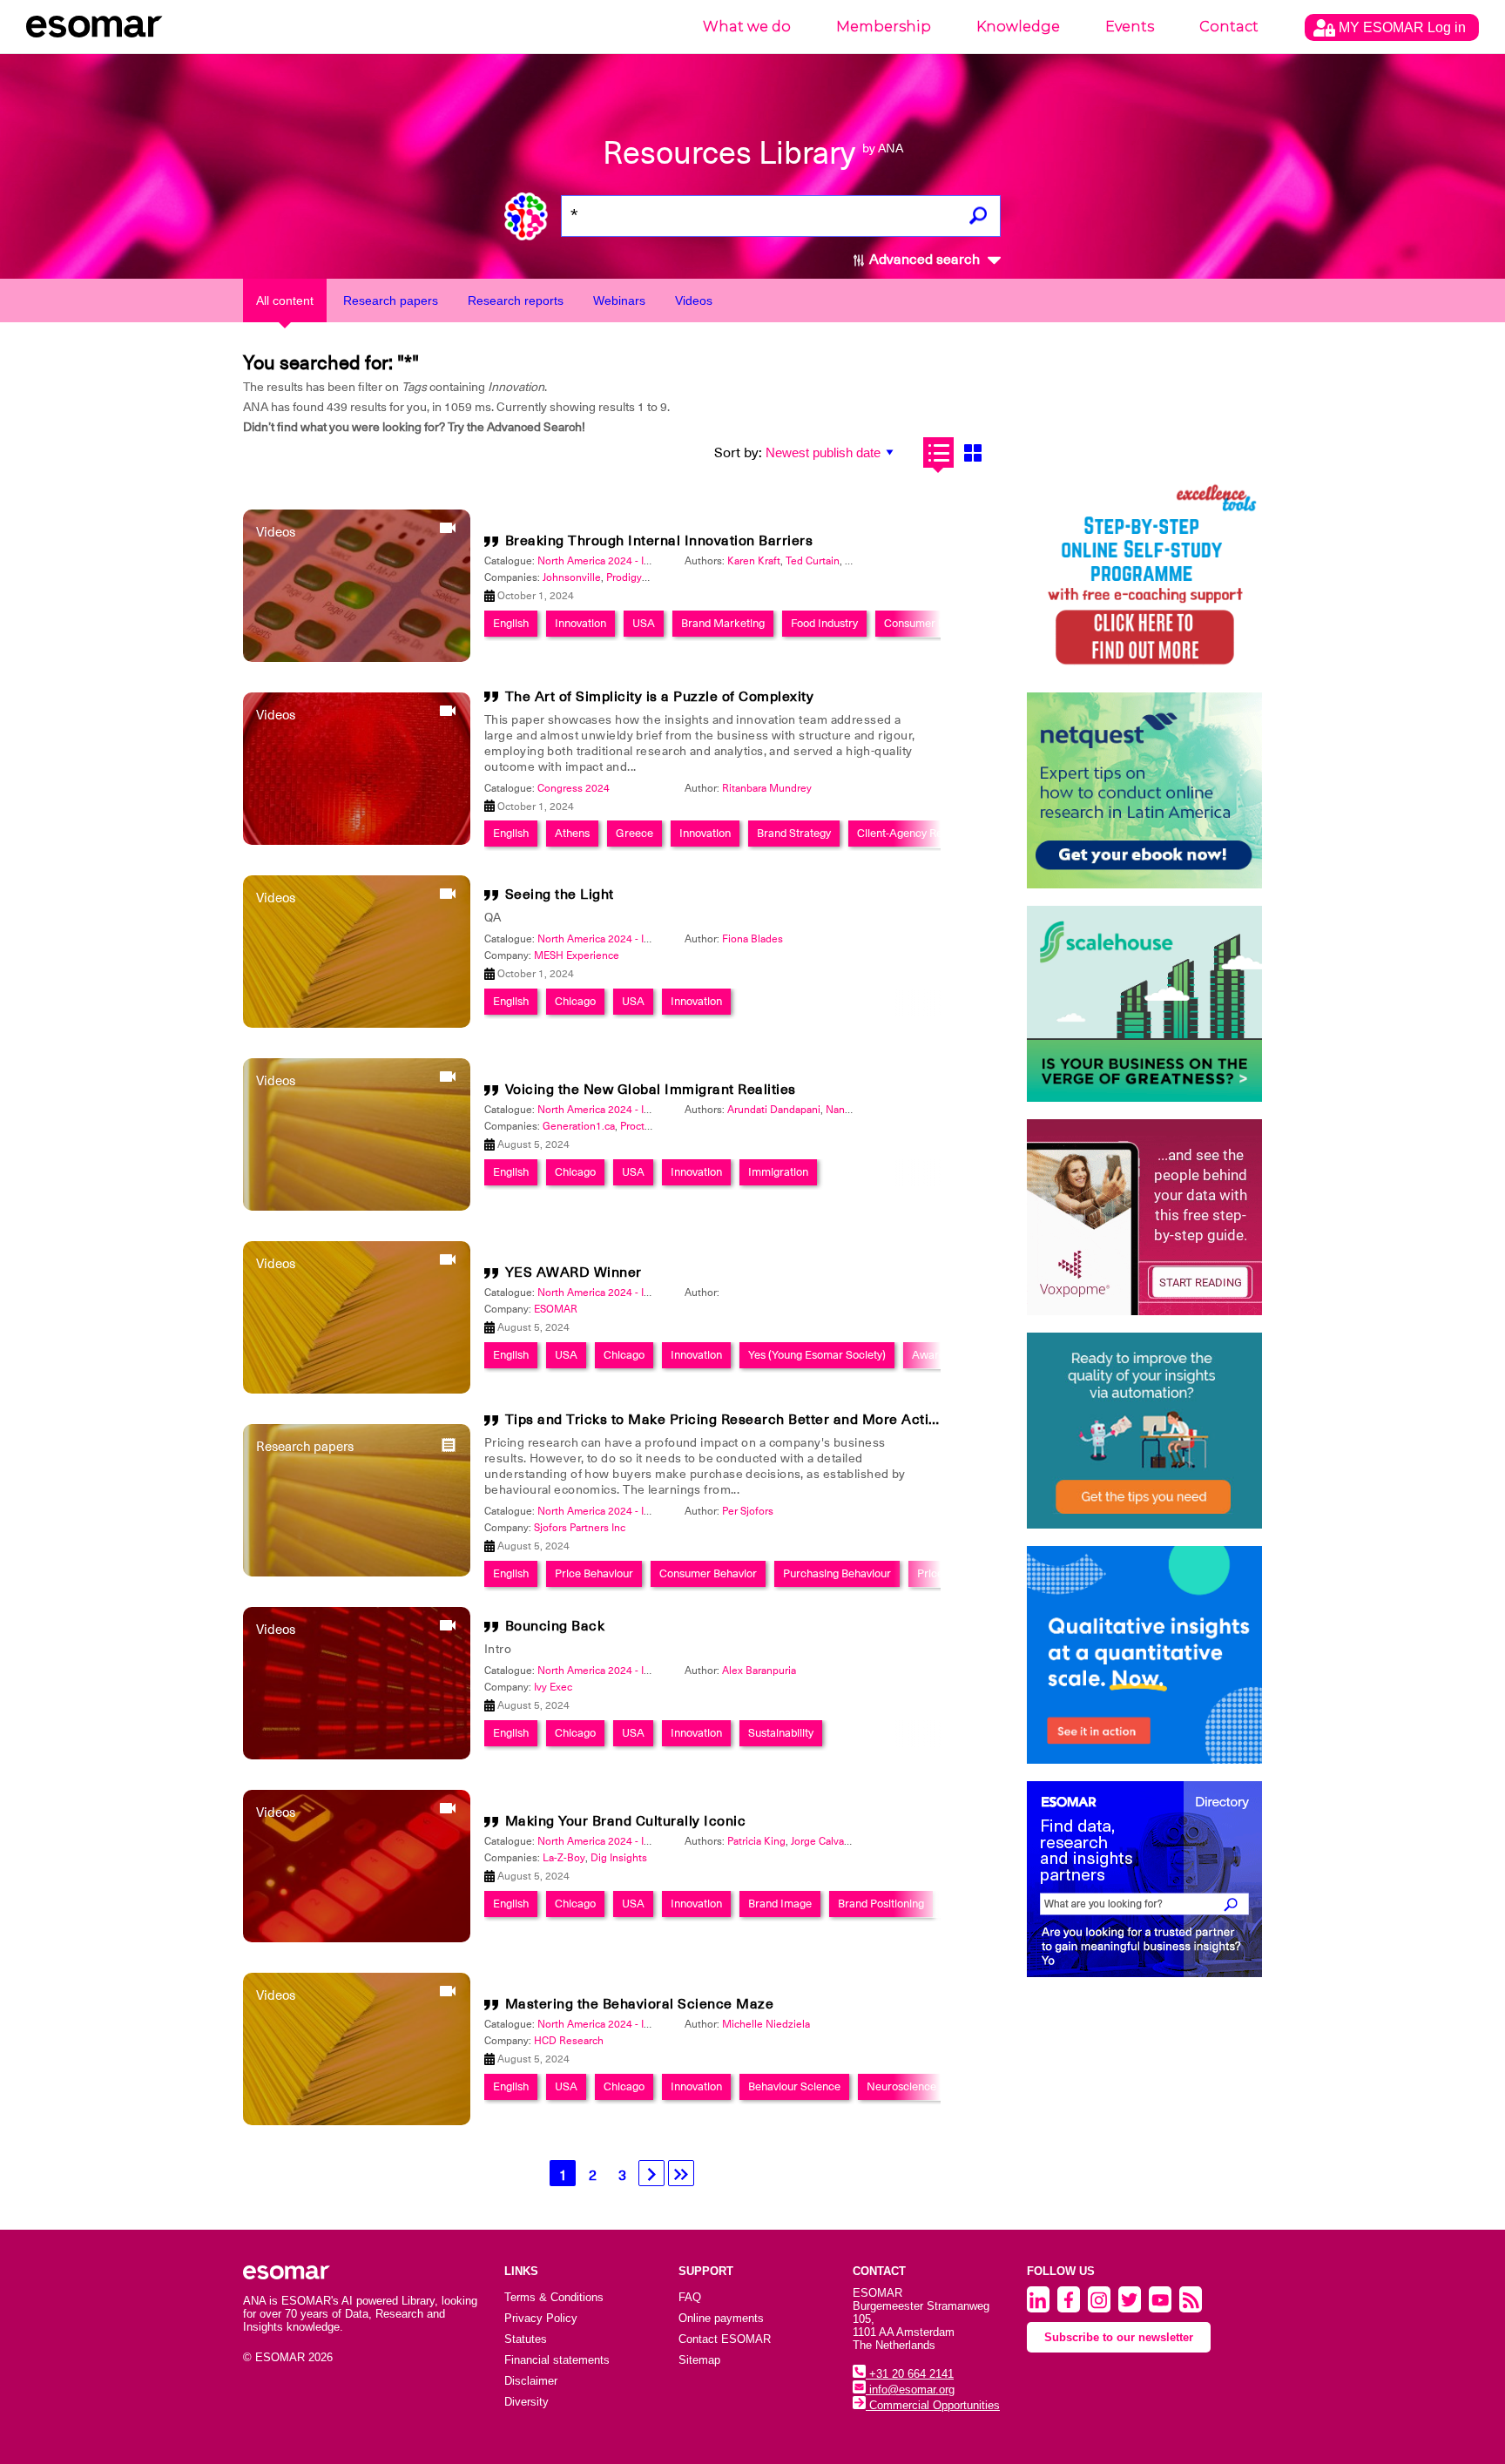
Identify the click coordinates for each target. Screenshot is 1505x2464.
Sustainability (781, 1733)
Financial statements (557, 2360)
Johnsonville (572, 577)
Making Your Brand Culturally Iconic (626, 1821)
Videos (694, 300)
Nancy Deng (855, 1110)
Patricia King (756, 1841)
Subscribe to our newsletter (1119, 2337)
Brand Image (780, 1904)
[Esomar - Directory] (1144, 1879)
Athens (572, 833)
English (511, 623)
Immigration (778, 1172)
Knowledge (1018, 27)
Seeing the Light (560, 894)
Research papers (391, 300)
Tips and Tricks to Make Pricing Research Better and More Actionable (740, 1420)
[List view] (938, 452)
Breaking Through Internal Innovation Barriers (659, 541)
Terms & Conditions (554, 2297)
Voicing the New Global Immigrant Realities (651, 1090)
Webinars (619, 300)
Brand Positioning (881, 1904)
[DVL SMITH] (1144, 577)
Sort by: (738, 453)
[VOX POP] (1144, 1217)
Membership (884, 27)
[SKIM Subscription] (1144, 1431)
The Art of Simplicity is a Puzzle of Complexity (660, 697)
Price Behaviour (594, 1573)
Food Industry (824, 623)
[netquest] (1144, 790)
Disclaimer (531, 2381)
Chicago (575, 1001)
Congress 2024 (574, 788)
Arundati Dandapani (774, 1110)
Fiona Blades (752, 939)
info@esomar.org (910, 2390)
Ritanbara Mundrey (767, 788)
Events (1130, 27)
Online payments (721, 2318)
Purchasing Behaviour (837, 1573)
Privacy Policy (541, 2318)
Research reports (516, 300)
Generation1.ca (579, 1126)
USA (644, 623)
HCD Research (569, 2041)
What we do (747, 27)
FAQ (690, 2297)
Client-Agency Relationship (923, 833)
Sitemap (699, 2360)
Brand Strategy (794, 833)
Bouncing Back (555, 1626)
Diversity (526, 2402)
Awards (931, 1355)
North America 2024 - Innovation (614, 561)
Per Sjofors (748, 1511)
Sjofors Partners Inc (580, 1528)
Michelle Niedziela (766, 2024)
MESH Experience (577, 955)
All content (285, 300)
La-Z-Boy (564, 1858)
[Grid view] (972, 452)
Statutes (526, 2339)
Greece (634, 833)
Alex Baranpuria (759, 1671)
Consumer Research (935, 623)
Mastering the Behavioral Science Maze (640, 2004)
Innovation (580, 623)
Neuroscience (901, 2086)
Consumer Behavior (708, 1573)
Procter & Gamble (662, 1126)
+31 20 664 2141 (910, 2374)
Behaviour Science (794, 2086)
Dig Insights (619, 1858)
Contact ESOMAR (725, 2339)
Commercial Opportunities (933, 2405)
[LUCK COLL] (1144, 1004)
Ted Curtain (813, 561)
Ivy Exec (553, 1687)
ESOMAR (556, 1309)
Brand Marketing (723, 623)
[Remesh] (1144, 1655)
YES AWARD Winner (574, 1273)
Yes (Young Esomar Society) (817, 1355)
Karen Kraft (754, 561)
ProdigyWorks (639, 577)
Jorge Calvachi (824, 1841)
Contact (1229, 27)
